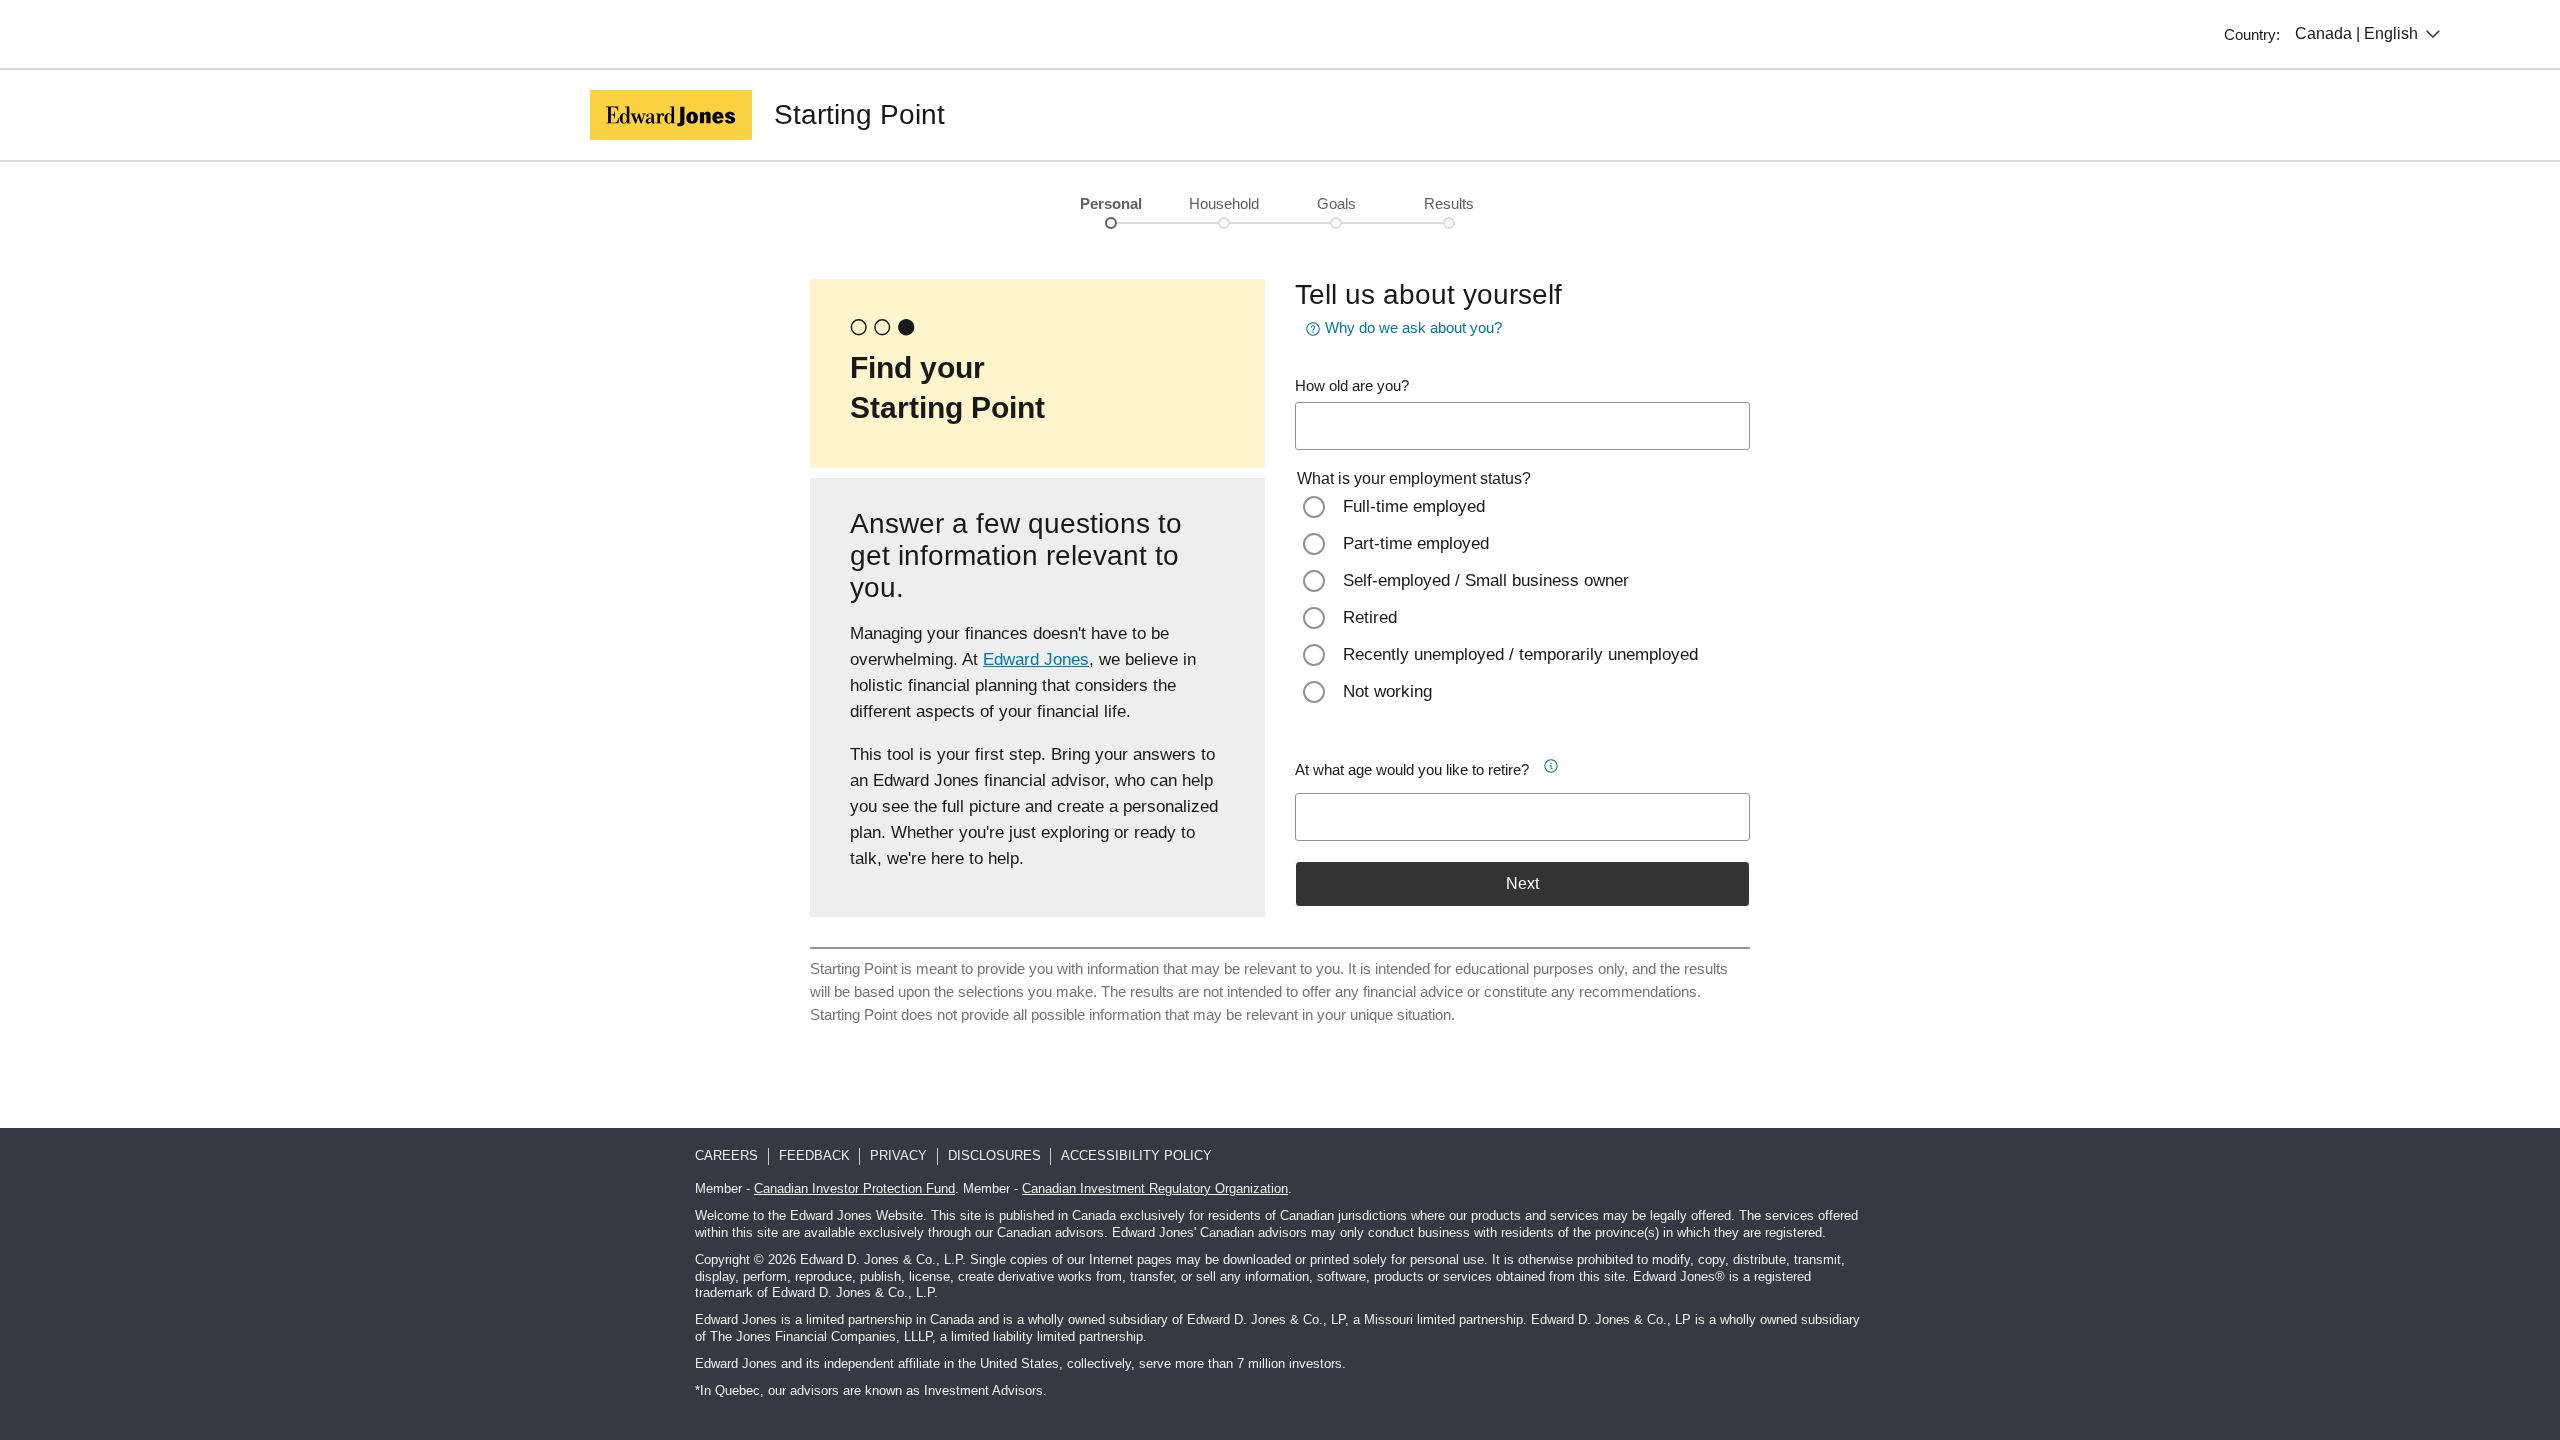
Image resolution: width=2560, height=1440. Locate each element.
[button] (1558, 763)
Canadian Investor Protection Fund (854, 1188)
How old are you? (1352, 385)
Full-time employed (1414, 506)
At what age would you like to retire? (1412, 769)
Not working (1387, 691)
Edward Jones (1036, 659)
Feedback (814, 1155)
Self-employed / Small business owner (1486, 580)
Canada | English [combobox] (2356, 33)
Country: (2252, 34)
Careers (726, 1155)
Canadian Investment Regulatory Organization (1155, 1188)
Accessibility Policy (1136, 1155)
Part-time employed (1416, 543)
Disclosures (994, 1155)
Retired (1370, 617)
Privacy (898, 1155)
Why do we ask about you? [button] (1413, 327)
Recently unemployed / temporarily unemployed (1520, 654)
